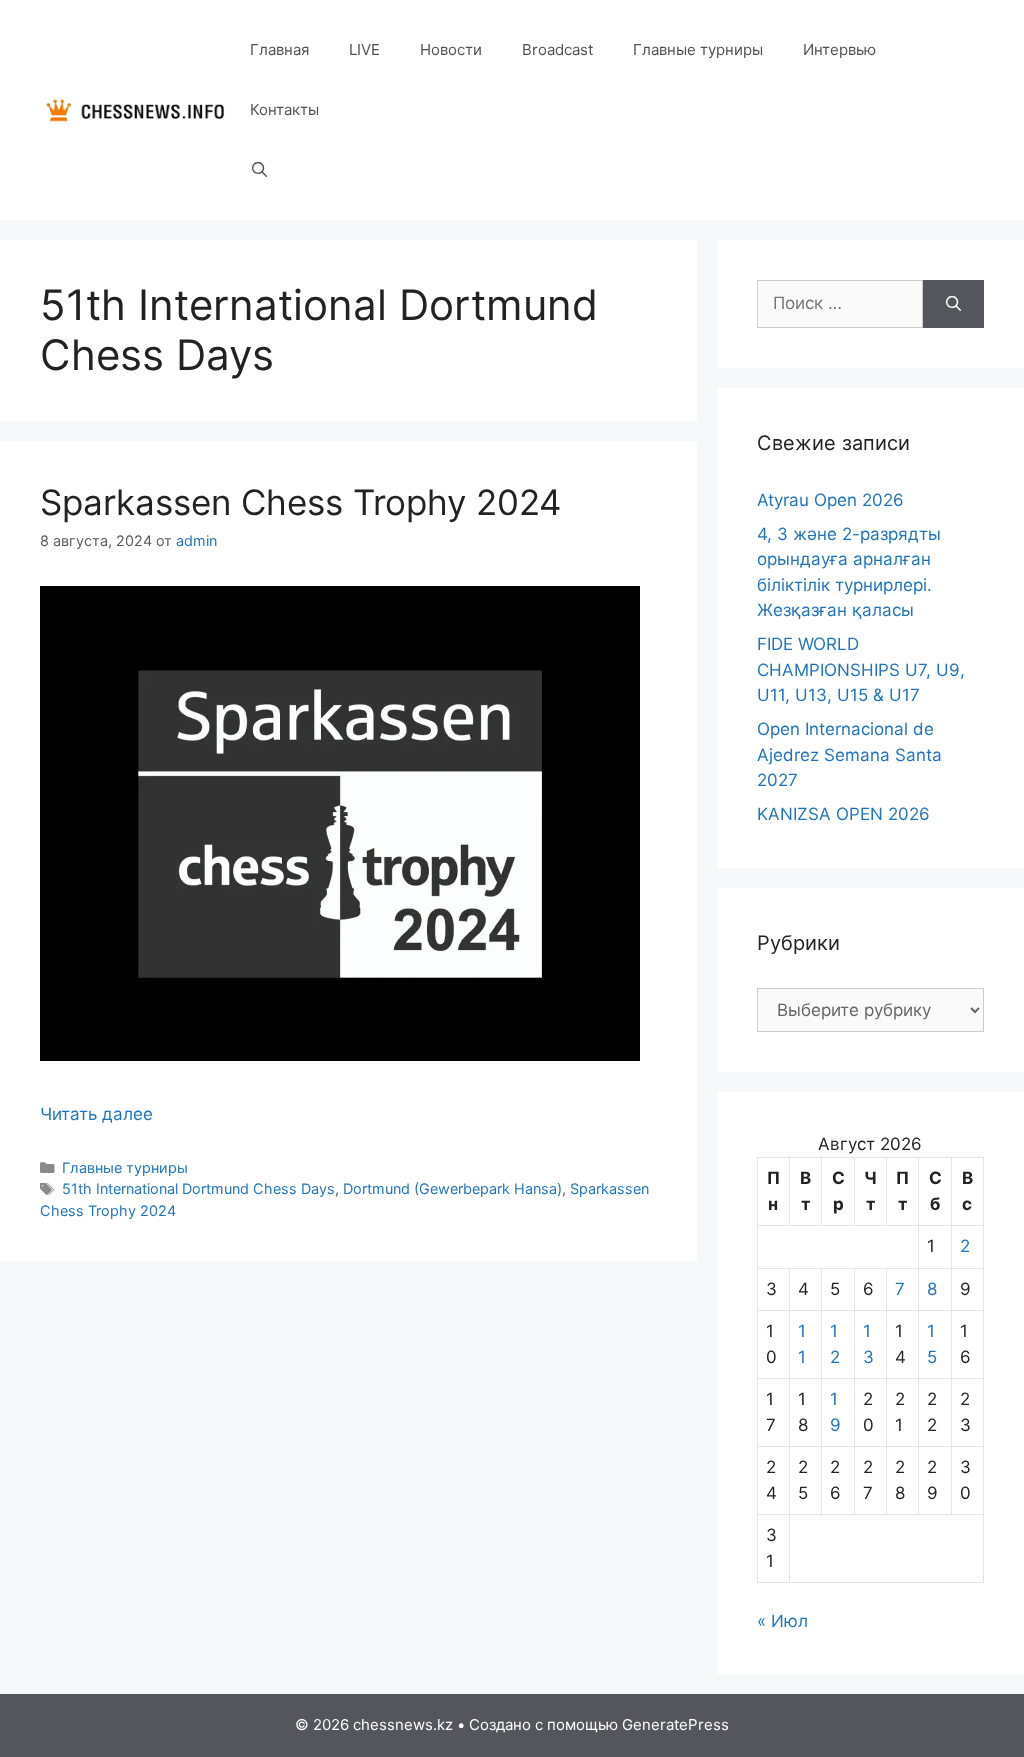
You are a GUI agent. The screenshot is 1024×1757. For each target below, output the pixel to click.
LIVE (364, 49)
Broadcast (557, 49)
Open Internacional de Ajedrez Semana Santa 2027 (849, 754)
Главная (279, 49)
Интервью (839, 49)
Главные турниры (698, 49)
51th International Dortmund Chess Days (198, 1188)
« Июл (782, 1621)
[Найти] (953, 304)
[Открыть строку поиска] (259, 170)
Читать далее (96, 1114)
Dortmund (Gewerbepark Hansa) (452, 1188)
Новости (451, 49)
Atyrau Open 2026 (830, 500)
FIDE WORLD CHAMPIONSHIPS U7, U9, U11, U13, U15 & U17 (861, 669)
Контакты (284, 109)
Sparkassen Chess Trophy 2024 (300, 502)
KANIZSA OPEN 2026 (843, 814)
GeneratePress (675, 1724)
